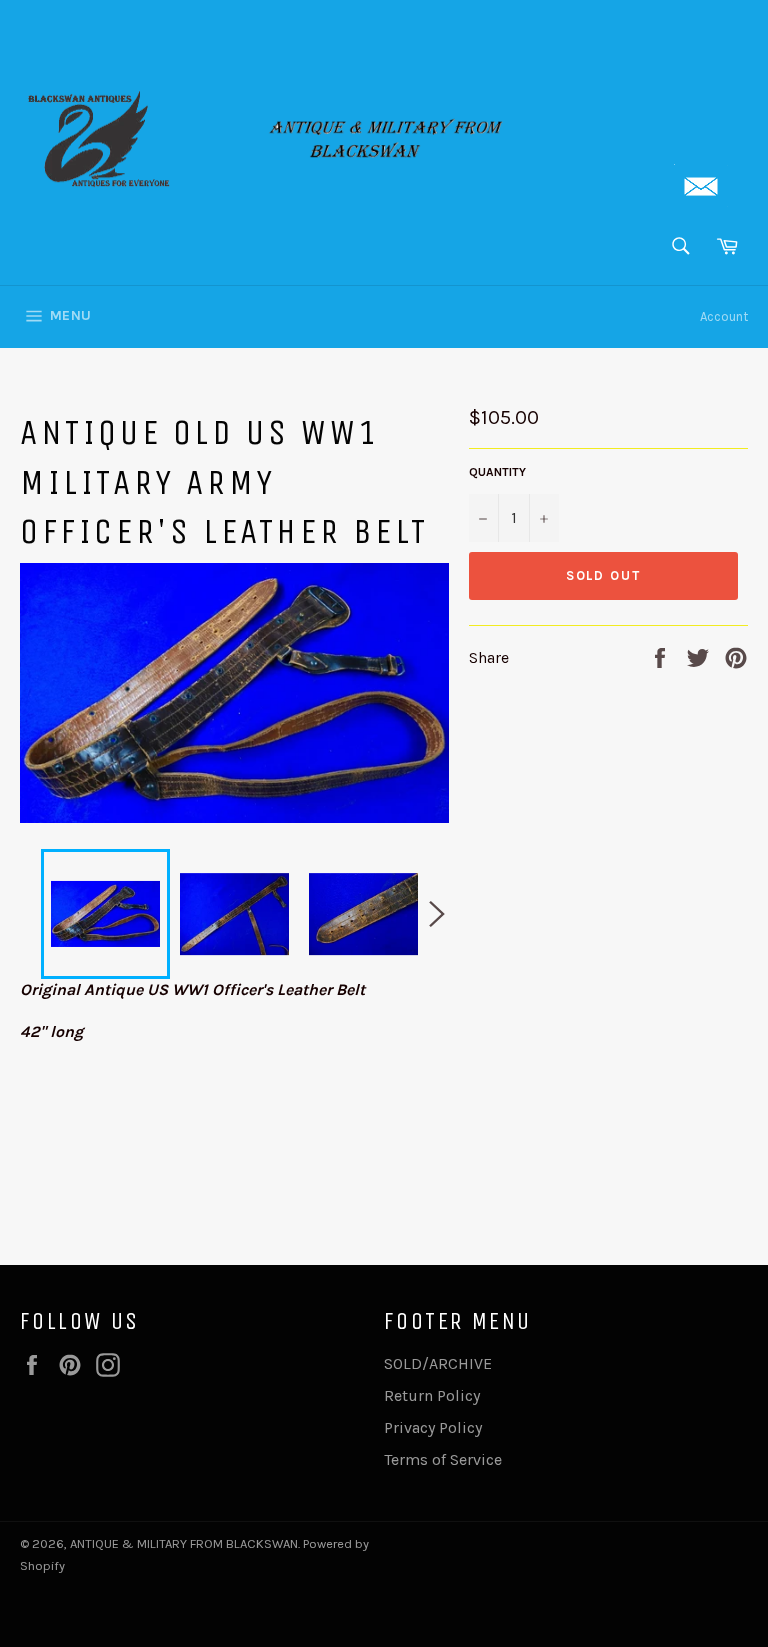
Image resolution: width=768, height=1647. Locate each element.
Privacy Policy (433, 1427)
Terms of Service (443, 1459)
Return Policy (432, 1395)
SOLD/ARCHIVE (438, 1363)
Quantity (497, 472)
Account (724, 316)
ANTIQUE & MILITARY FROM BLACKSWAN (184, 1543)
